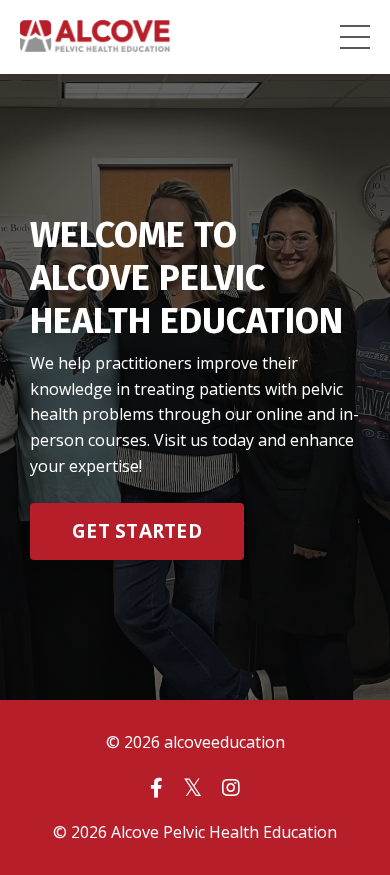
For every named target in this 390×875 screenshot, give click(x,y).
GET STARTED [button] (137, 530)
